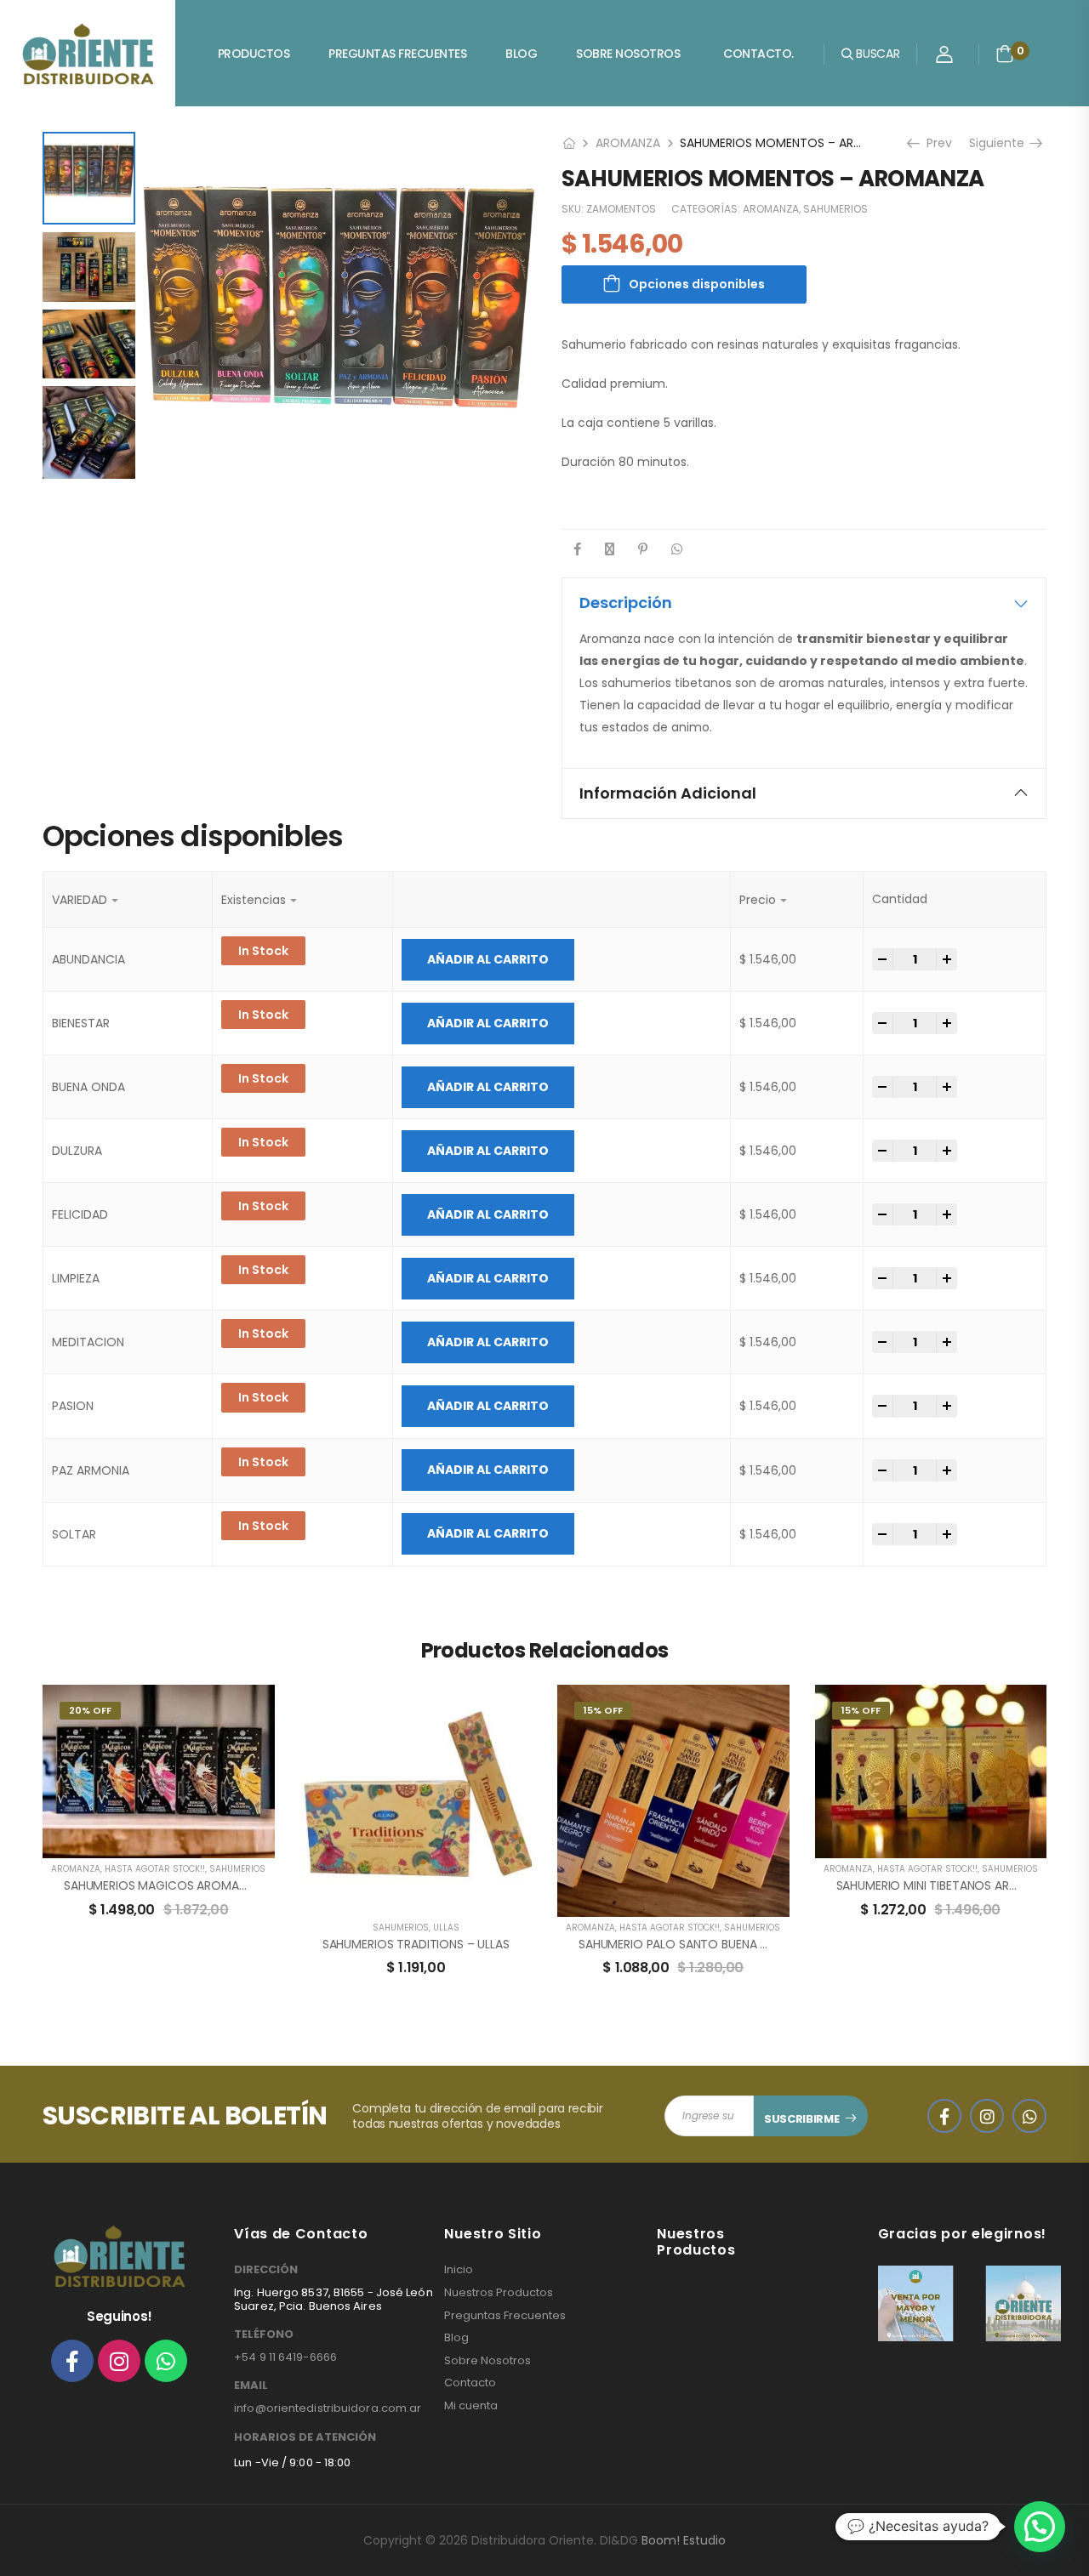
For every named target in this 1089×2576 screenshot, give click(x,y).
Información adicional (668, 793)
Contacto (470, 2383)
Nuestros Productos (499, 2293)
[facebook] (944, 2116)
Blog (521, 54)
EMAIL (251, 2386)
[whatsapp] (1029, 2116)
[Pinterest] (643, 549)
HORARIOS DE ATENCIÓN (305, 2437)
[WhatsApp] (677, 549)
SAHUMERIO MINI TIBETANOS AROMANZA (947, 1885)
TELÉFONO (264, 2334)
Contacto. (758, 54)
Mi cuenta (471, 2406)
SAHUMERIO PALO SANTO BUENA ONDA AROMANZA (719, 1944)
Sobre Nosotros (628, 54)
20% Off (90, 1710)
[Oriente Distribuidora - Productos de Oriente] (88, 54)
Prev (938, 143)
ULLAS (446, 1928)
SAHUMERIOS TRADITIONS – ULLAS (416, 1944)
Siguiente (1001, 143)
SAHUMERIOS (835, 209)
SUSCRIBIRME (801, 2119)
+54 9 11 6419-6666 (285, 2357)
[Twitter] (610, 549)
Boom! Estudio (684, 2540)
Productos (254, 54)
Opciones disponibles (697, 284)
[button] (1040, 2527)
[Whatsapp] (166, 2361)
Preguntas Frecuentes (397, 54)
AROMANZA (628, 143)
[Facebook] (577, 549)
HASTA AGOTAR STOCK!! (155, 1869)
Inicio (459, 2270)
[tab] (804, 603)
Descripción (626, 603)
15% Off (603, 1710)
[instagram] (987, 2116)
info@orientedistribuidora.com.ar (328, 2408)
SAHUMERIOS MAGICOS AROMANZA (162, 1885)
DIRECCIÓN (266, 2270)
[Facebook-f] (72, 2361)
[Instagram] (119, 2361)
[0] (1005, 54)
